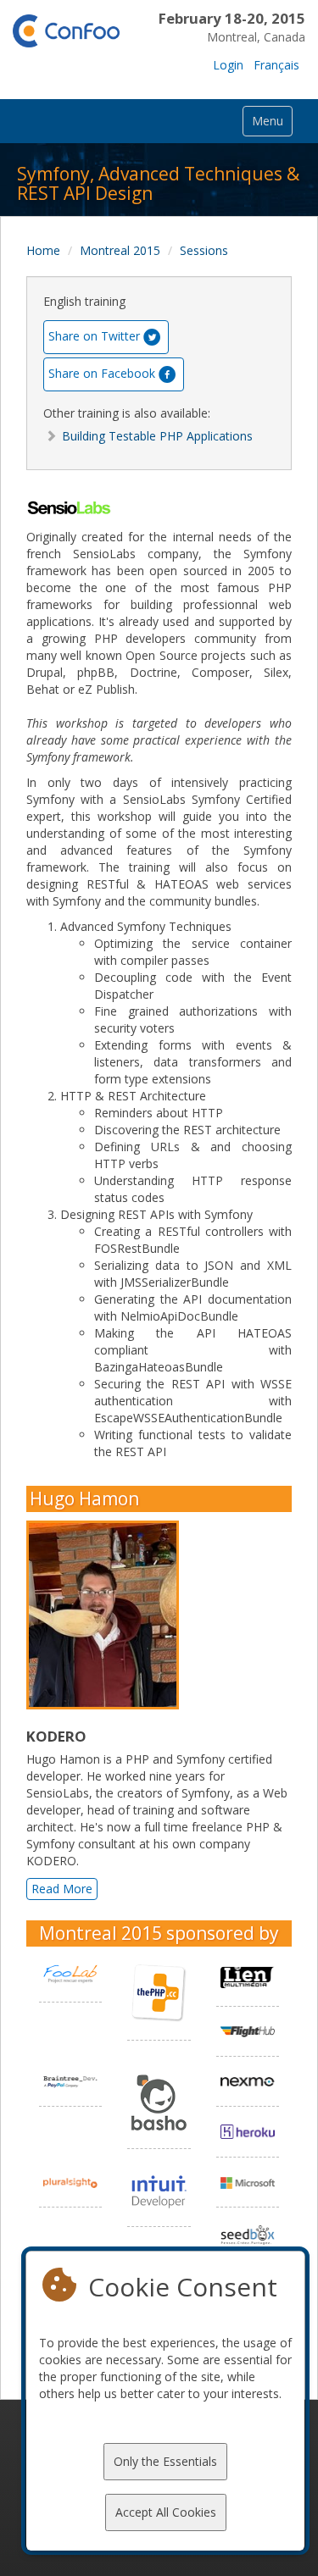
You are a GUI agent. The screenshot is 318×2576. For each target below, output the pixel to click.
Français (276, 65)
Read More (62, 1889)
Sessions (204, 250)
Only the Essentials (165, 2461)
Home (43, 250)
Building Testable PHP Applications (157, 436)
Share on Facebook (102, 372)
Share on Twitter (94, 335)
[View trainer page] (107, 1615)
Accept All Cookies (166, 2512)
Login (228, 65)
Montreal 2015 (120, 250)
